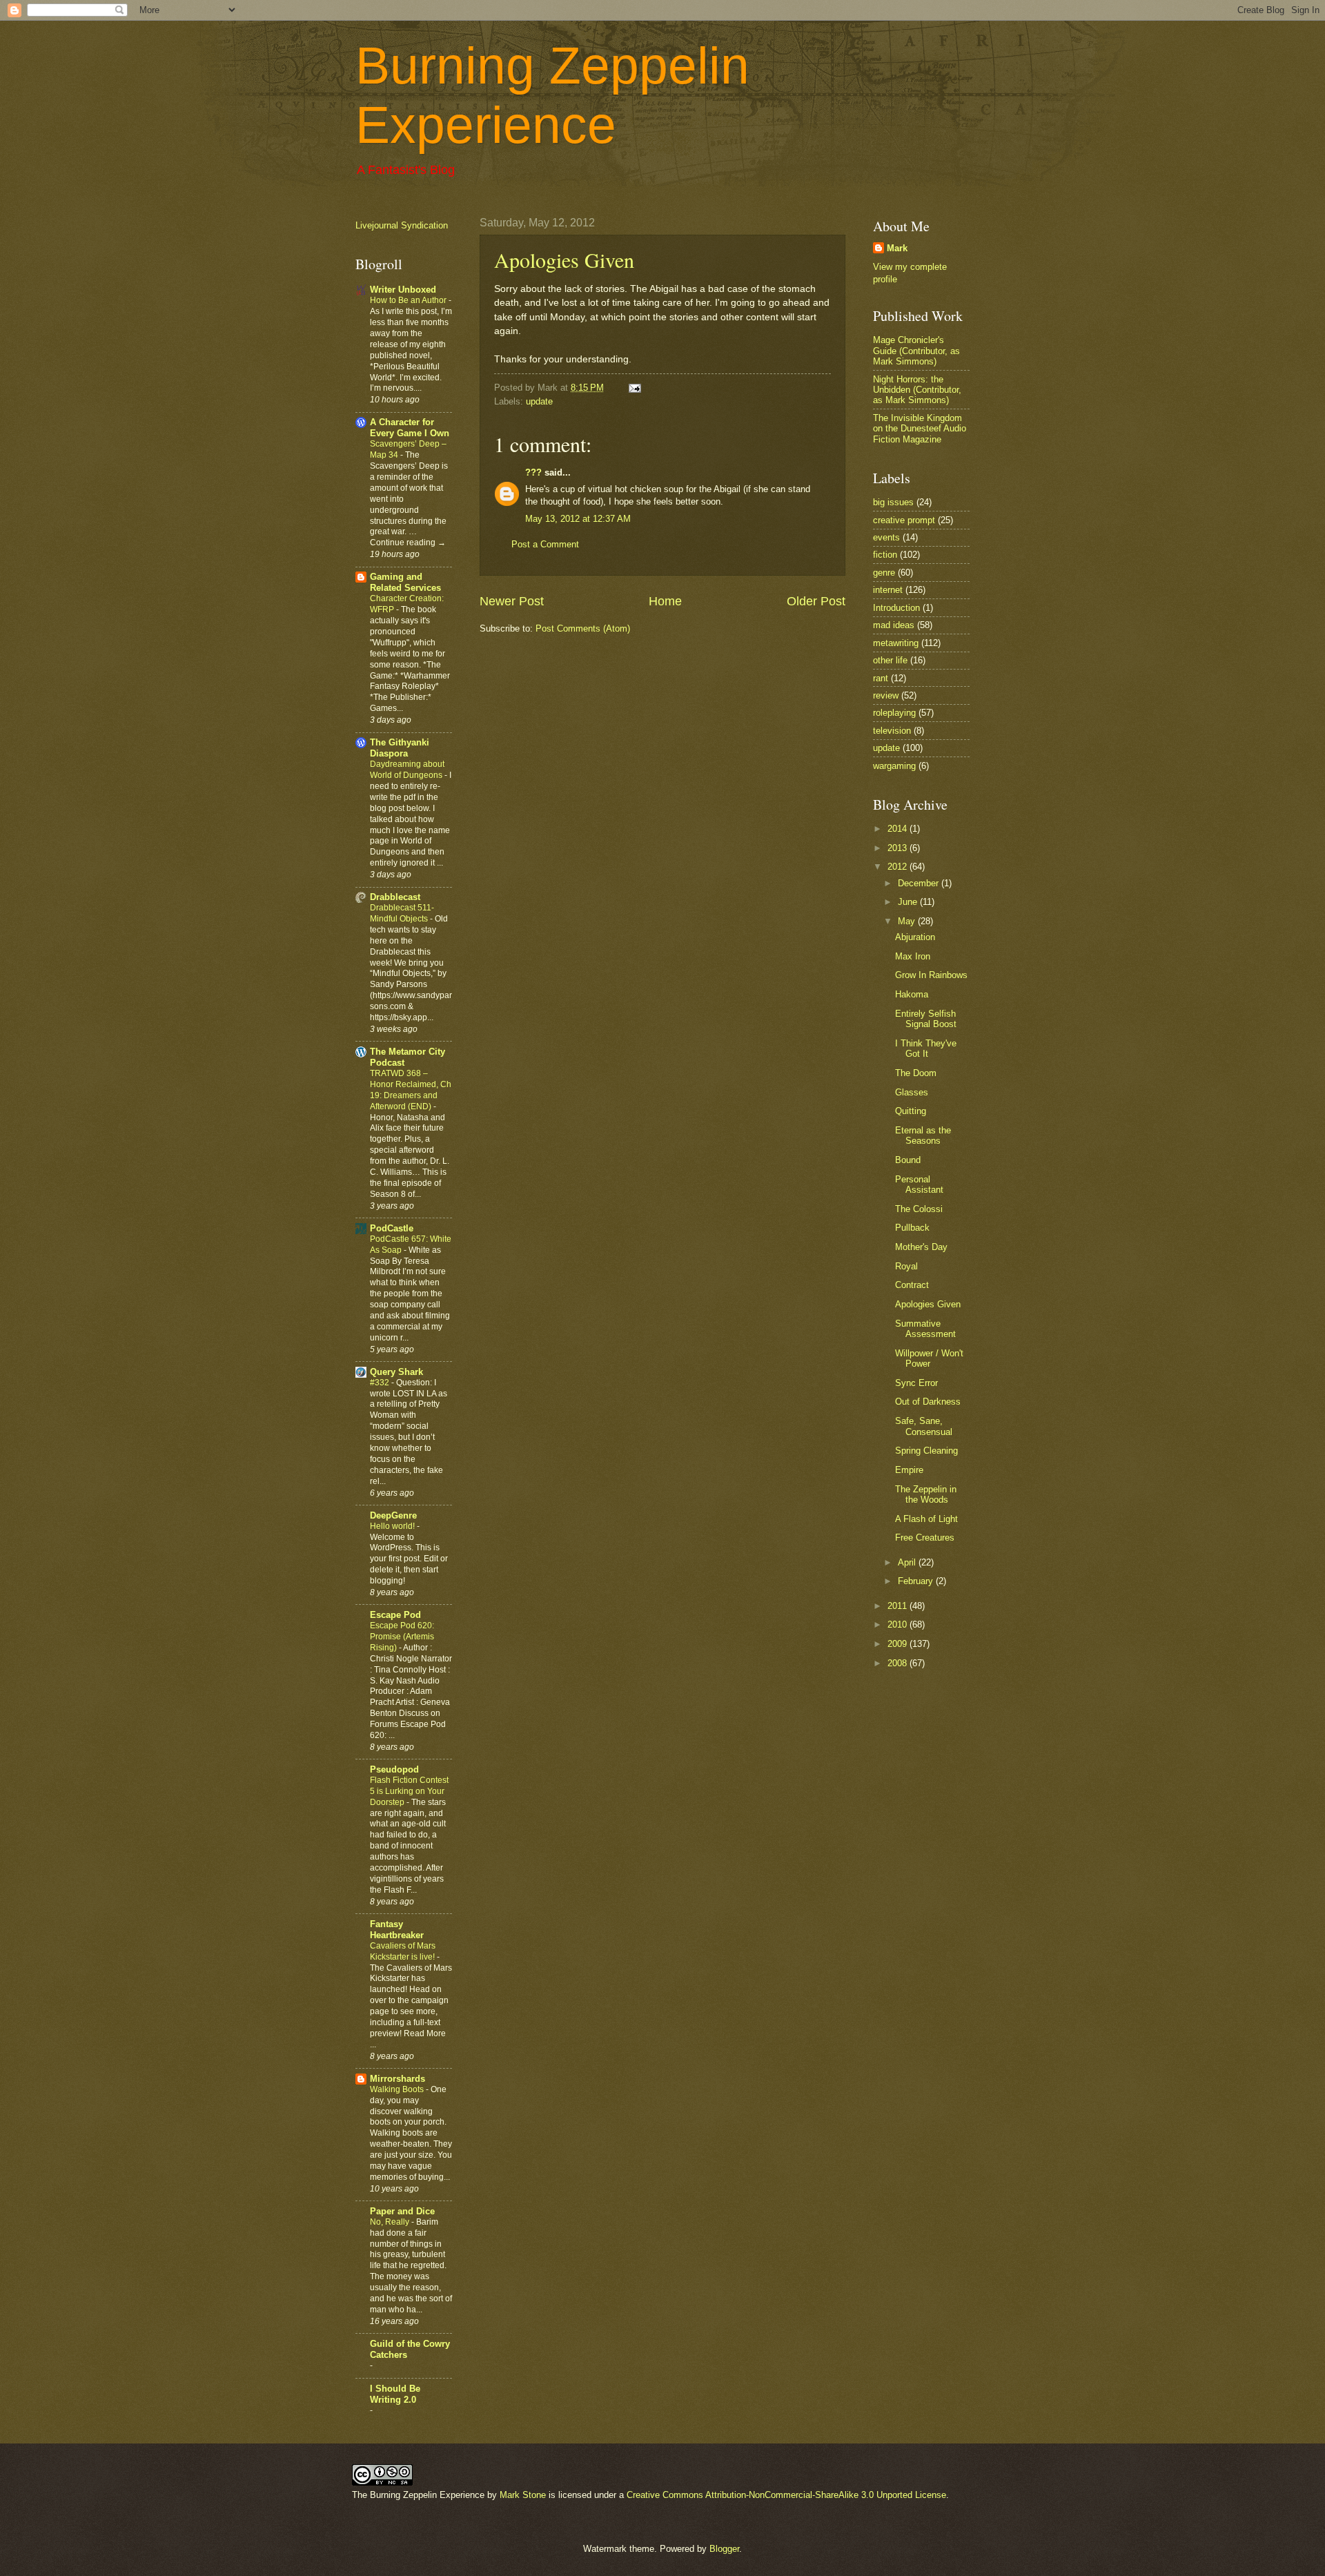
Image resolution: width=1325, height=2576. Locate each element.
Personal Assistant (919, 1184)
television (892, 731)
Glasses (912, 1092)
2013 (899, 848)
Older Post (816, 601)
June (909, 902)
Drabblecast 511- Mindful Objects (402, 913)
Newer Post (512, 601)
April (908, 1562)
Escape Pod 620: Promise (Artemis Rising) (402, 1637)
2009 (899, 1644)
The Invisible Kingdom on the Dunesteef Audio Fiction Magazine (920, 429)
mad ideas (894, 625)
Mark (897, 248)
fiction (885, 555)
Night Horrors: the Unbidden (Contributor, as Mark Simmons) (917, 390)
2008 (899, 1663)
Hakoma (912, 994)
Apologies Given (564, 260)
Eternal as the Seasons (923, 1135)
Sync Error (916, 1383)
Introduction (896, 608)
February (917, 1581)
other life (890, 660)
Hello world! (393, 1526)
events (886, 537)
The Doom (916, 1073)
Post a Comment (545, 544)
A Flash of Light (926, 1519)
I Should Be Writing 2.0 (395, 2394)
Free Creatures (925, 1538)
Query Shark (396, 1372)
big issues (893, 502)
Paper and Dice (402, 2211)
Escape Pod (395, 1615)
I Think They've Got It (926, 1048)
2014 (899, 829)
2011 (899, 1606)
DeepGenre (393, 1515)
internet (888, 590)
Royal (906, 1266)
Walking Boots (398, 2089)
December (920, 883)
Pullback (912, 1228)
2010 (899, 1624)
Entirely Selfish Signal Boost (926, 1019)
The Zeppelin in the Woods (926, 1494)
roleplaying (894, 713)
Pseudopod (394, 1769)
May (908, 921)
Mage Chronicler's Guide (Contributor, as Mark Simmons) (916, 351)
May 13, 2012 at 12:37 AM (578, 519)
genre (884, 573)
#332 (381, 1383)
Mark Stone (523, 2495)
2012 (899, 867)
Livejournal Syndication (402, 225)
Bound (908, 1160)
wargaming (894, 766)
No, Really (391, 2222)
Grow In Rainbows (931, 975)
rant (881, 678)
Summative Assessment (925, 1329)
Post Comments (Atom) (583, 628)
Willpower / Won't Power (929, 1358)
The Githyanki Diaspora (400, 748)
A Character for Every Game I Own (410, 428)
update (539, 401)
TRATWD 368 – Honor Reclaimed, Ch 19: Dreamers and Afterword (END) (411, 1090)
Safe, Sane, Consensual (924, 1426)
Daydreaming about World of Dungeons (407, 770)
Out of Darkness (928, 1402)
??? (533, 472)
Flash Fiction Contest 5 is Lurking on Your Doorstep (409, 1791)
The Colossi (919, 1209)
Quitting (911, 1111)
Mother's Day (921, 1247)
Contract (912, 1285)
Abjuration (915, 937)
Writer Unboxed (403, 290)
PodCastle (392, 1228)
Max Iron (913, 956)
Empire (909, 1470)
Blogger (724, 2549)
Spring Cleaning (926, 1451)
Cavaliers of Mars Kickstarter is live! (403, 1951)
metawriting (896, 643)
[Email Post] (633, 388)
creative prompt (904, 520)
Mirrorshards (397, 2079)
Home (665, 601)
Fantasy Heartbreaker (397, 1930)
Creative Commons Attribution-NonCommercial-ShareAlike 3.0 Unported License (786, 2495)
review (886, 695)
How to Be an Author (409, 300)
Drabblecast (395, 897)
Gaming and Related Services (405, 582)
